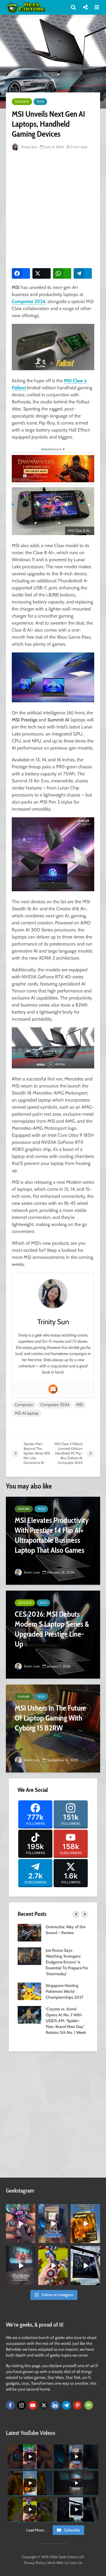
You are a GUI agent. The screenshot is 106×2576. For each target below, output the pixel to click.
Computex (24, 1405)
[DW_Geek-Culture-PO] (53, 468)
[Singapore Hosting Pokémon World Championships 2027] (29, 1991)
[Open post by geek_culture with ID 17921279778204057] (85, 2265)
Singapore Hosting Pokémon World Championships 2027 (64, 1991)
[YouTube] (33, 2405)
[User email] (53, 1389)
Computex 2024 (29, 301)
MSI (80, 1405)
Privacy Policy (34, 2563)
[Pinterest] (77, 2405)
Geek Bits (22, 102)
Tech (40, 102)
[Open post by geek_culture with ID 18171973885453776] (53, 2265)
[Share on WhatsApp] (62, 273)
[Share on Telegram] (83, 273)
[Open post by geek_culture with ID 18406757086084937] (21, 2224)
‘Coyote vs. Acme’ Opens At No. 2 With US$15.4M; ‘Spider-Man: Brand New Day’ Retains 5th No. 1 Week (66, 2021)
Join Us (77, 2563)
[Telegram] (66, 2405)
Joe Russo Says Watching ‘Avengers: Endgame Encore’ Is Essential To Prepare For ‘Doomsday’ (67, 1962)
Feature (24, 1509)
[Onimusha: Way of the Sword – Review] (29, 1932)
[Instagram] (21, 2405)
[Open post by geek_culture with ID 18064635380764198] (53, 2224)
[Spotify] (89, 2405)
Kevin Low (31, 1572)
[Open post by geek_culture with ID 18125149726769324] (85, 2224)
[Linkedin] (55, 2405)
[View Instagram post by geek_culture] (32, 2240)
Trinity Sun (29, 147)
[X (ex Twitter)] (44, 2405)
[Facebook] (10, 2405)
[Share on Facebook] (21, 273)
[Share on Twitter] (42, 273)
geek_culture (20, 2209)
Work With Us (58, 2563)
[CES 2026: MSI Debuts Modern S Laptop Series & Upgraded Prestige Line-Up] (53, 1635)
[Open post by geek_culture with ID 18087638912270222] (21, 2265)
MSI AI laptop (27, 1413)
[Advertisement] (53, 208)
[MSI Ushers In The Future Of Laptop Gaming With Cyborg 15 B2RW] (53, 1728)
